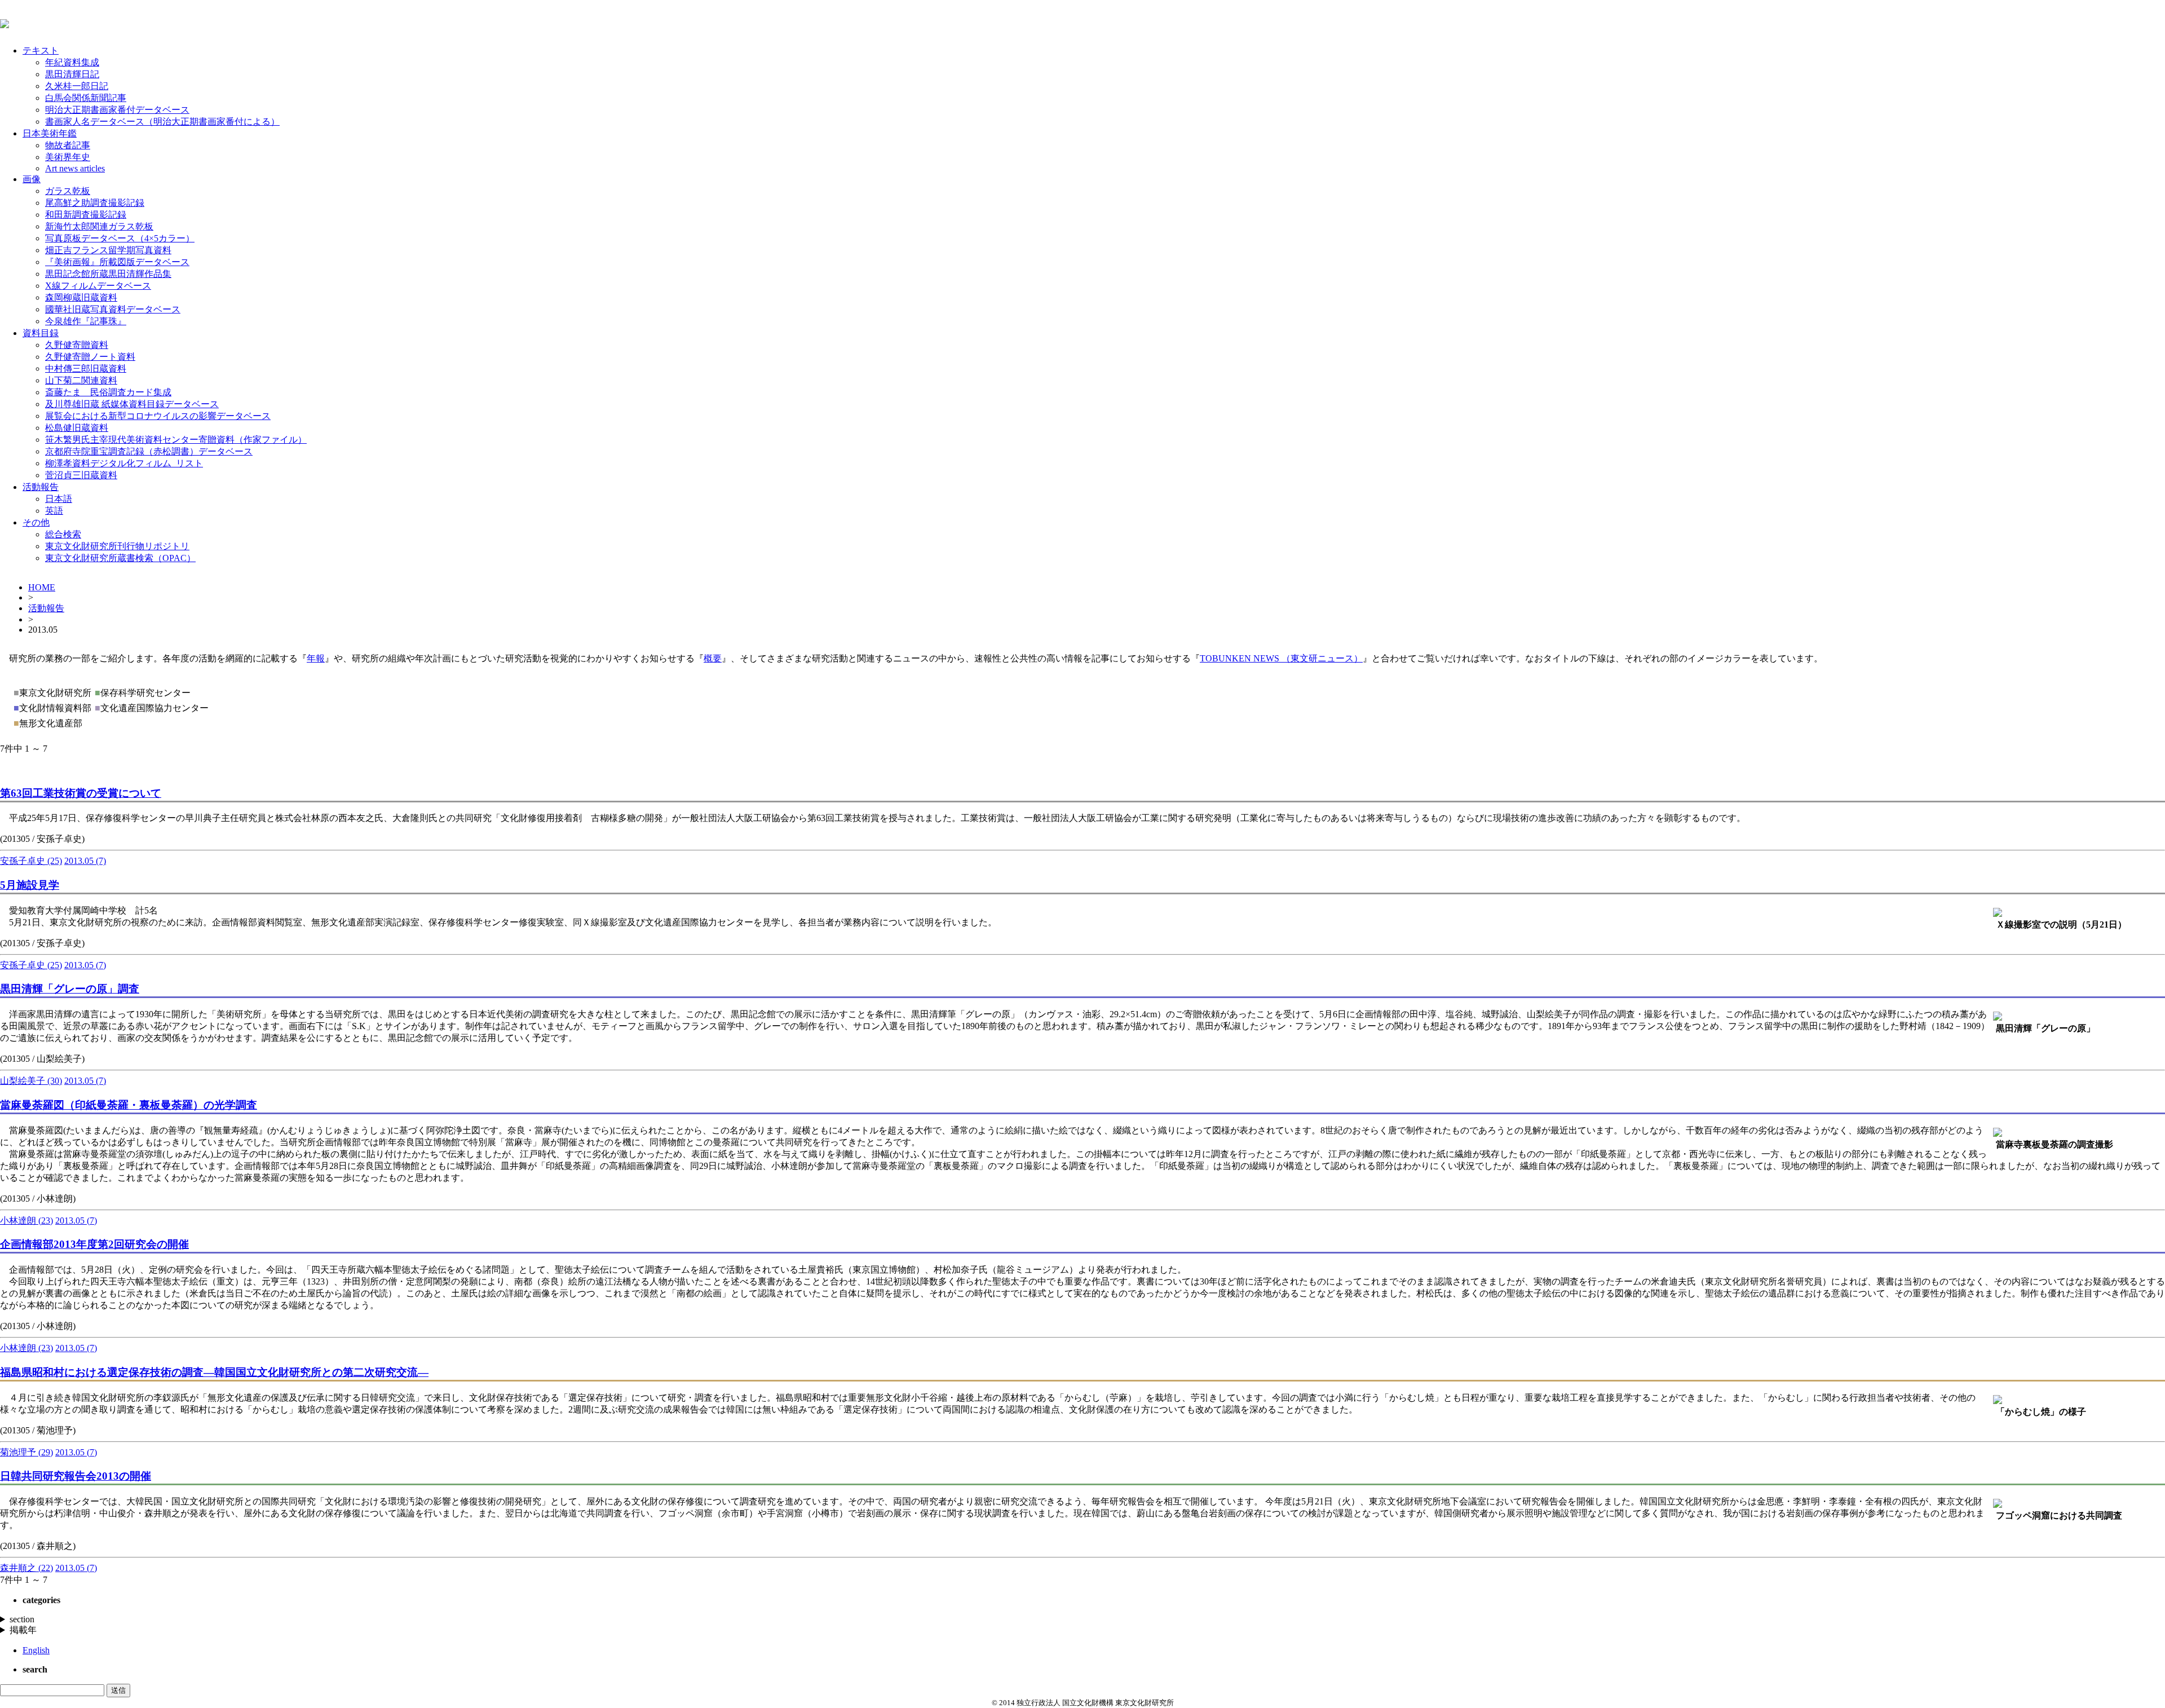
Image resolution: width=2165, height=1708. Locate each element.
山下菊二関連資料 (81, 380)
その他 (36, 522)
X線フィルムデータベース (98, 286)
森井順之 (26, 1568)
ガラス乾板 (68, 191)
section (22, 1619)
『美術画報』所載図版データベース (117, 262)
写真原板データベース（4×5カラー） (120, 238)
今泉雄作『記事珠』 (86, 321)
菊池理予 (26, 1452)
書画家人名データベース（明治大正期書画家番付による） (162, 122)
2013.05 (85, 861)
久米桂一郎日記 (77, 86)
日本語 (59, 499)
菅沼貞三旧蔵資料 (81, 475)
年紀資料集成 (72, 62)
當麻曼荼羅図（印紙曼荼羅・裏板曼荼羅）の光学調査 (129, 1105)
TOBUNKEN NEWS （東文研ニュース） (1281, 658)
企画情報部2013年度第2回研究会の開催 (94, 1244)
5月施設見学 (30, 885)
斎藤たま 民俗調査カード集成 (108, 392)
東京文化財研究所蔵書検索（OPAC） (120, 558)
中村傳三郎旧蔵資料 (86, 368)
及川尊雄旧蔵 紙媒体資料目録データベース (132, 404)
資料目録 (41, 333)
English (36, 1650)
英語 (54, 511)
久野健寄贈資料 (77, 345)
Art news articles (75, 168)
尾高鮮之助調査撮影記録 (95, 203)
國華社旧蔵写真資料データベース (113, 309)
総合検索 (63, 534)
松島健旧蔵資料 (77, 428)
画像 (32, 179)
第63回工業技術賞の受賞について (81, 793)
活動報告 (41, 487)
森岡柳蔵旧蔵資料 (81, 297)
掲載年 (23, 1630)
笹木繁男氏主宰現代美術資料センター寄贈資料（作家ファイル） (176, 440)
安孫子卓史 (31, 861)
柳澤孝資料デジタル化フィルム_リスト (124, 463)
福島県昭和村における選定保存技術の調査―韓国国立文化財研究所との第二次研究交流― (214, 1372)
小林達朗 (26, 1221)
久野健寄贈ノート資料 (90, 357)
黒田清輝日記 (72, 74)
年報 (316, 658)
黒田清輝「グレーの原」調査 (70, 989)
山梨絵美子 (31, 1081)
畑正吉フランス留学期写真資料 (108, 250)
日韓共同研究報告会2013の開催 (76, 1476)
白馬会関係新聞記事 (86, 98)
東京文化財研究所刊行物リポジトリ (117, 546)
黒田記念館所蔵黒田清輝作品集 (108, 274)
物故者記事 (68, 145)
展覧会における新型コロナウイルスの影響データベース (158, 416)
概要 (713, 658)
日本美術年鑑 (50, 133)
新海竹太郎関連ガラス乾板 (99, 226)
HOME (42, 587)
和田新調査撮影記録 (86, 215)
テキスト (41, 50)
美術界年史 (68, 157)
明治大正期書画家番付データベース (117, 110)
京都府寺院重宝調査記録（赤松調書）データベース (149, 451)
